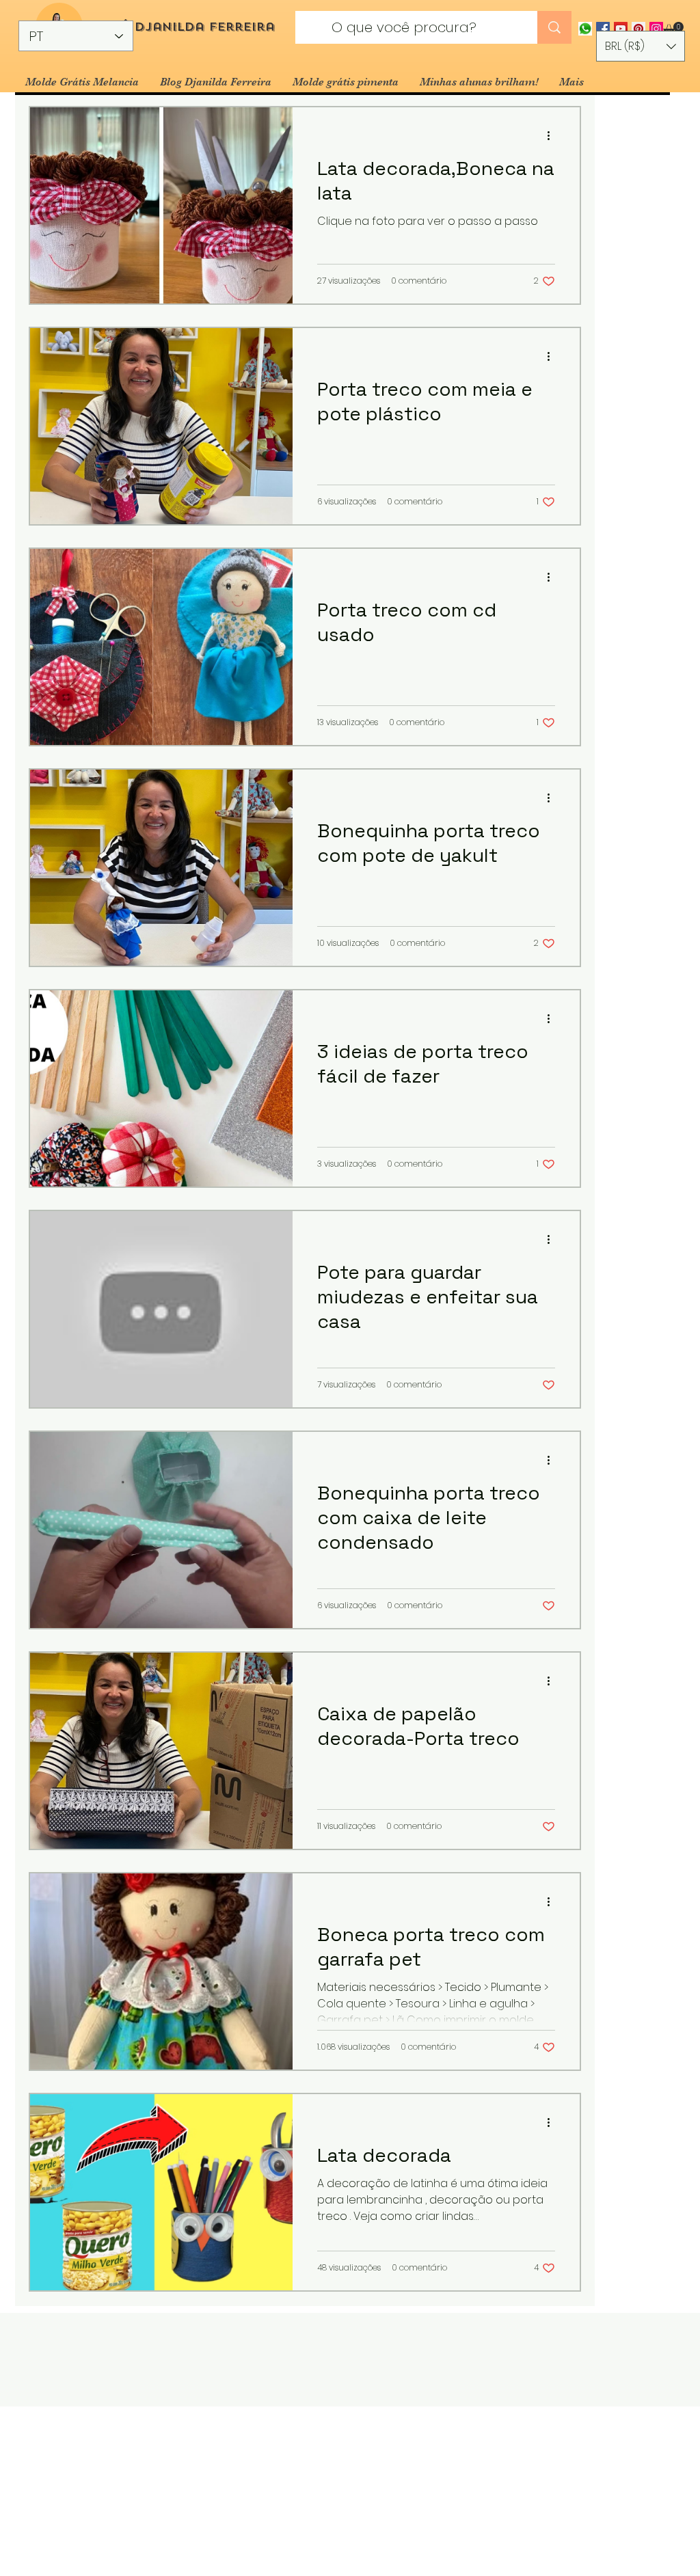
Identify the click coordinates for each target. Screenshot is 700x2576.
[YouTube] (621, 29)
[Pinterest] (638, 29)
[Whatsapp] (585, 29)
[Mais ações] (553, 135)
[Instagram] (656, 29)
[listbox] (641, 46)
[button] (673, 29)
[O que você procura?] (554, 27)
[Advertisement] (350, 2491)
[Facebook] (603, 29)
